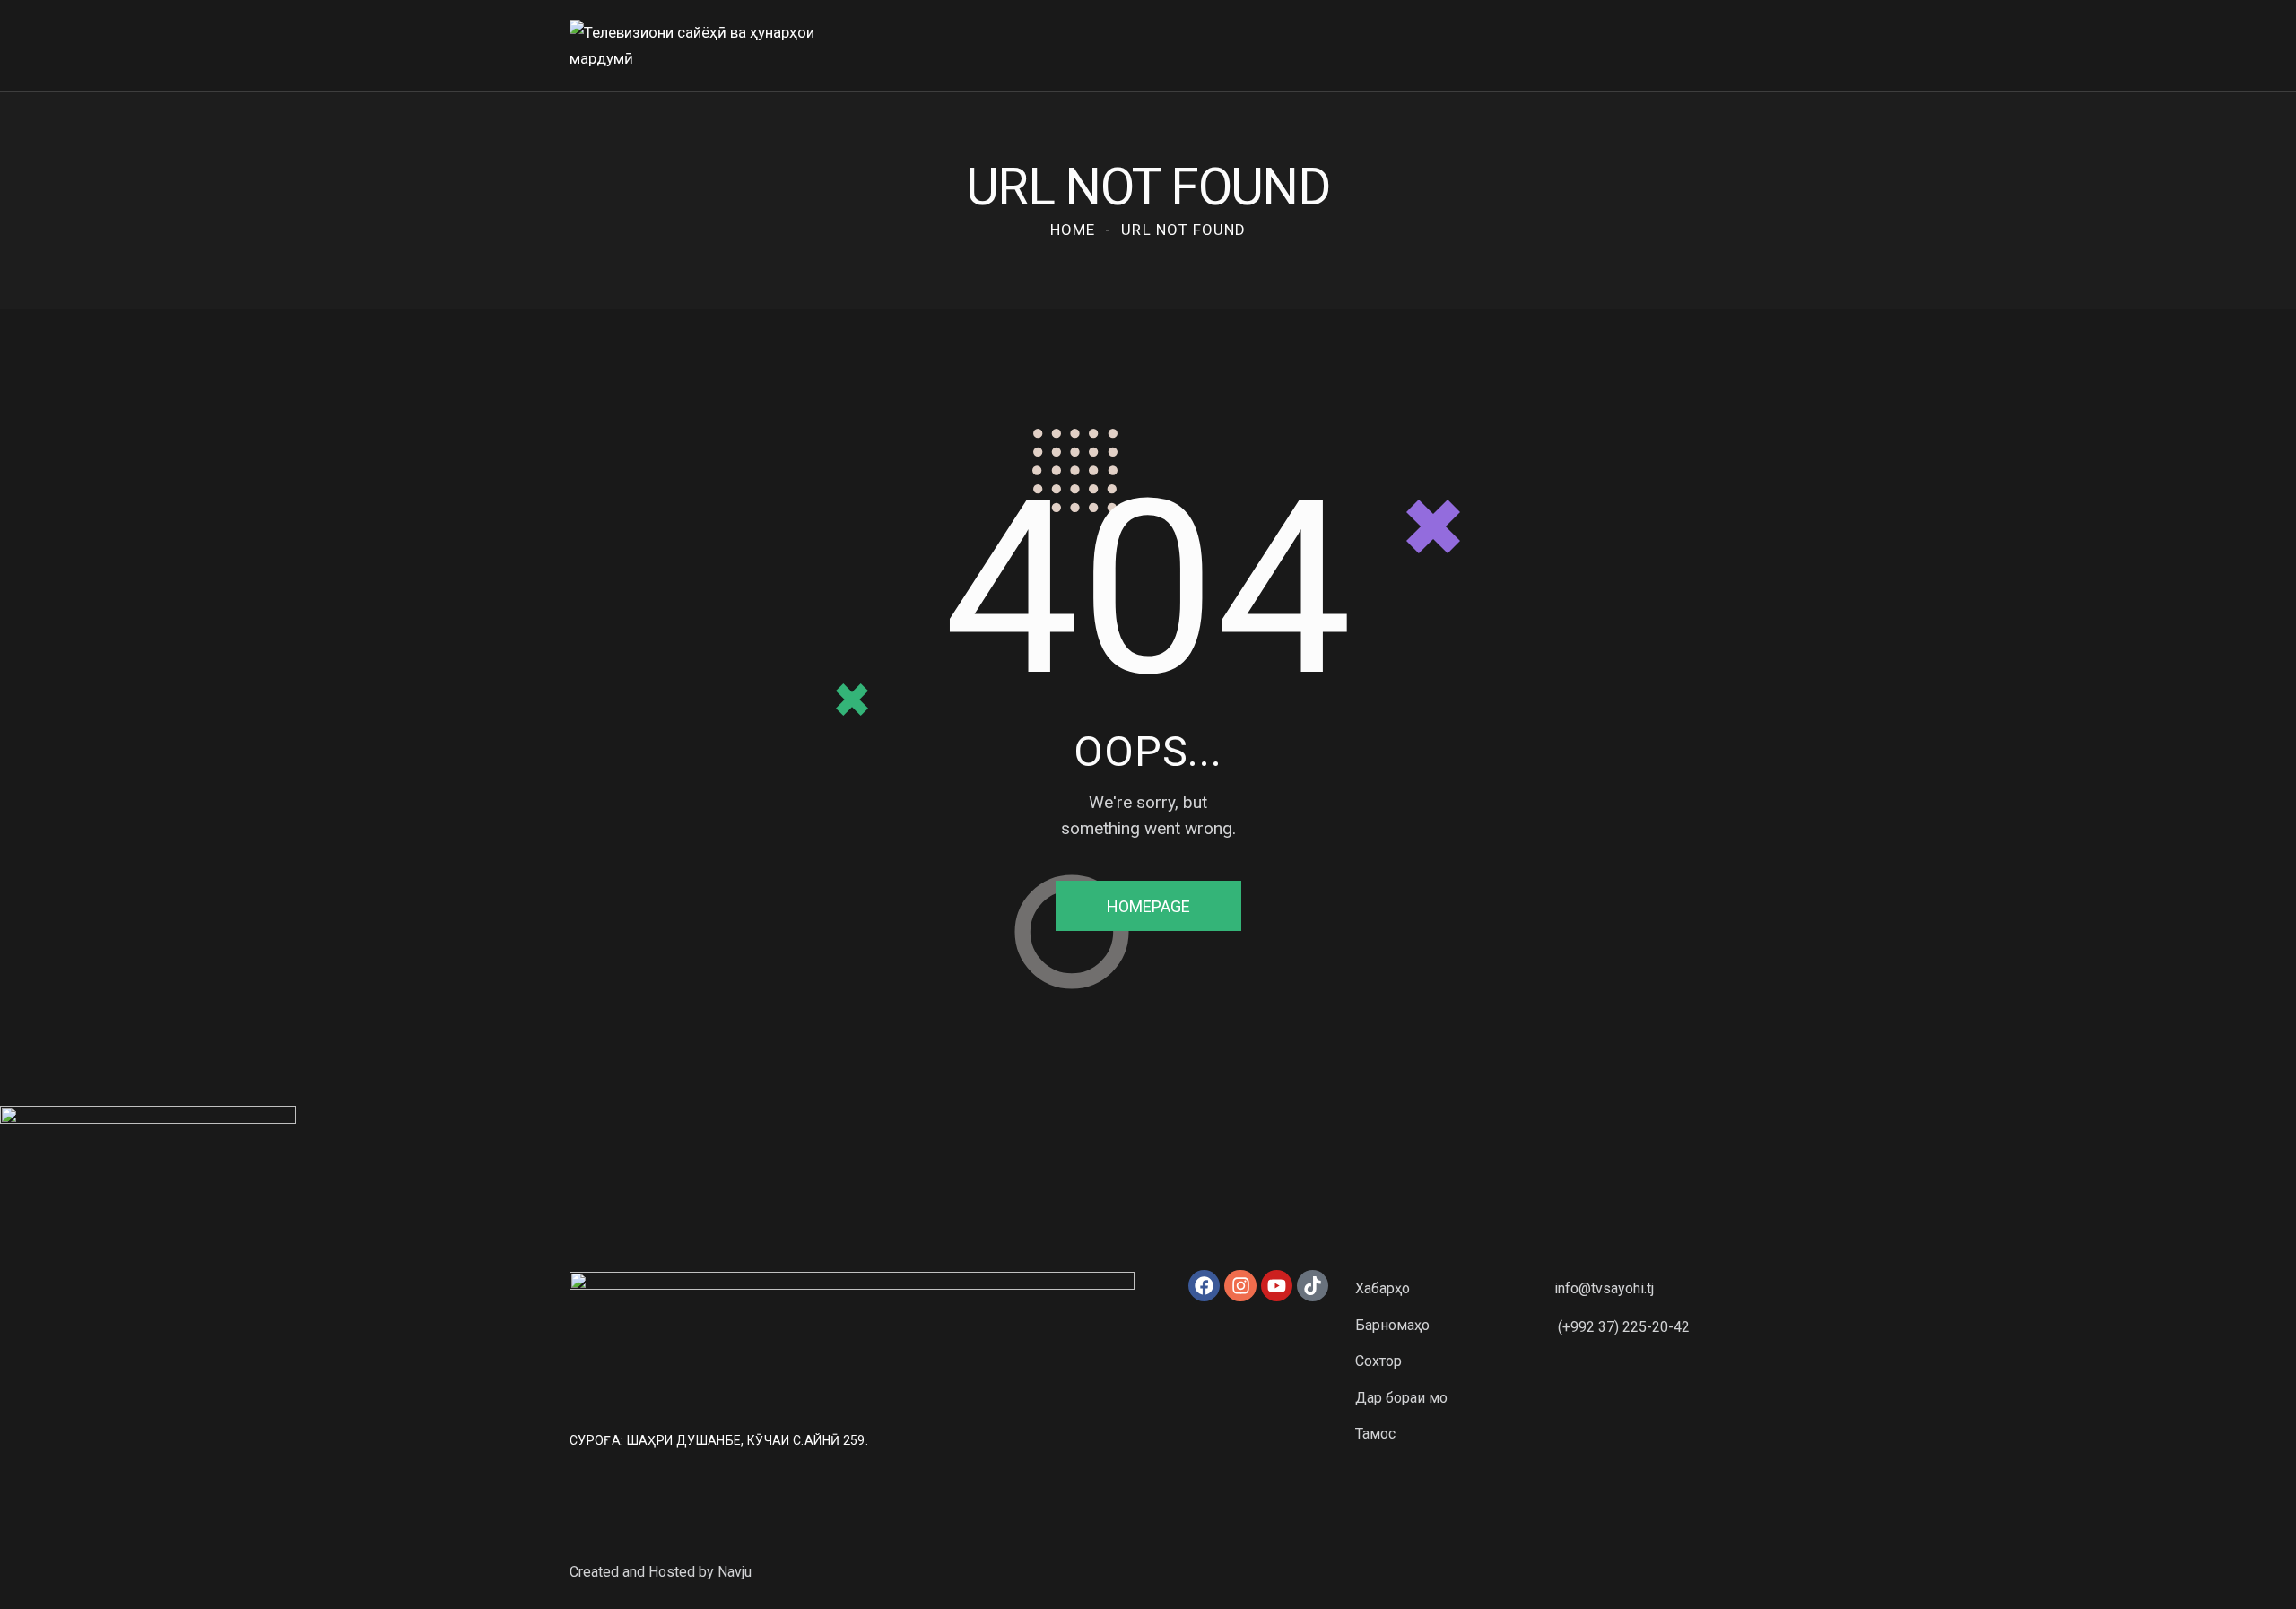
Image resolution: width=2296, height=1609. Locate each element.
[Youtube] (1277, 1286)
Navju (735, 1572)
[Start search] (1713, 49)
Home (1073, 230)
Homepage (1148, 906)
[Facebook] (1204, 1286)
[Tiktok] (1313, 1286)
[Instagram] (1240, 1286)
